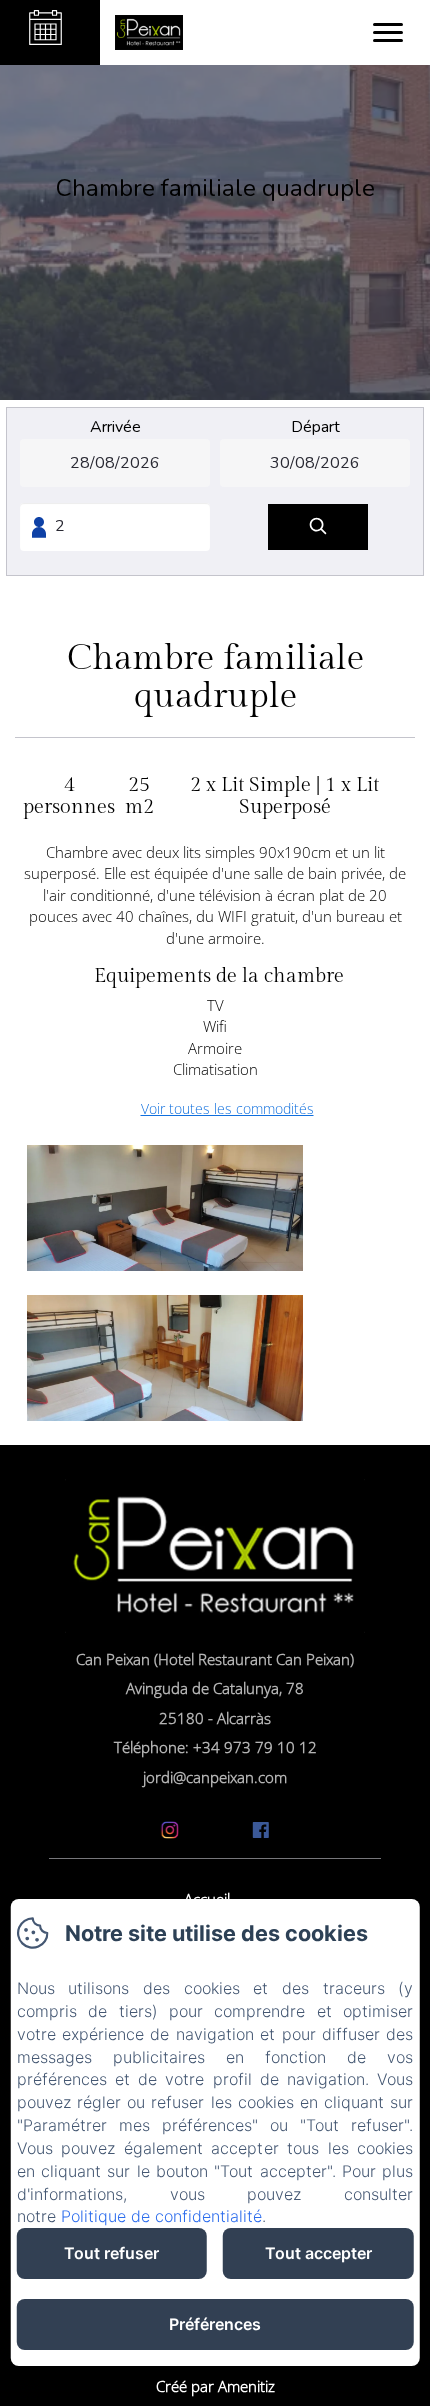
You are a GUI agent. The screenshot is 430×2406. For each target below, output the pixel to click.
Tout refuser (111, 2253)
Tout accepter (318, 2253)
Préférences (215, 2324)
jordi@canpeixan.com (215, 1777)
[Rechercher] (318, 527)
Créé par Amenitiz (215, 2386)
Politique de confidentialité (161, 2216)
